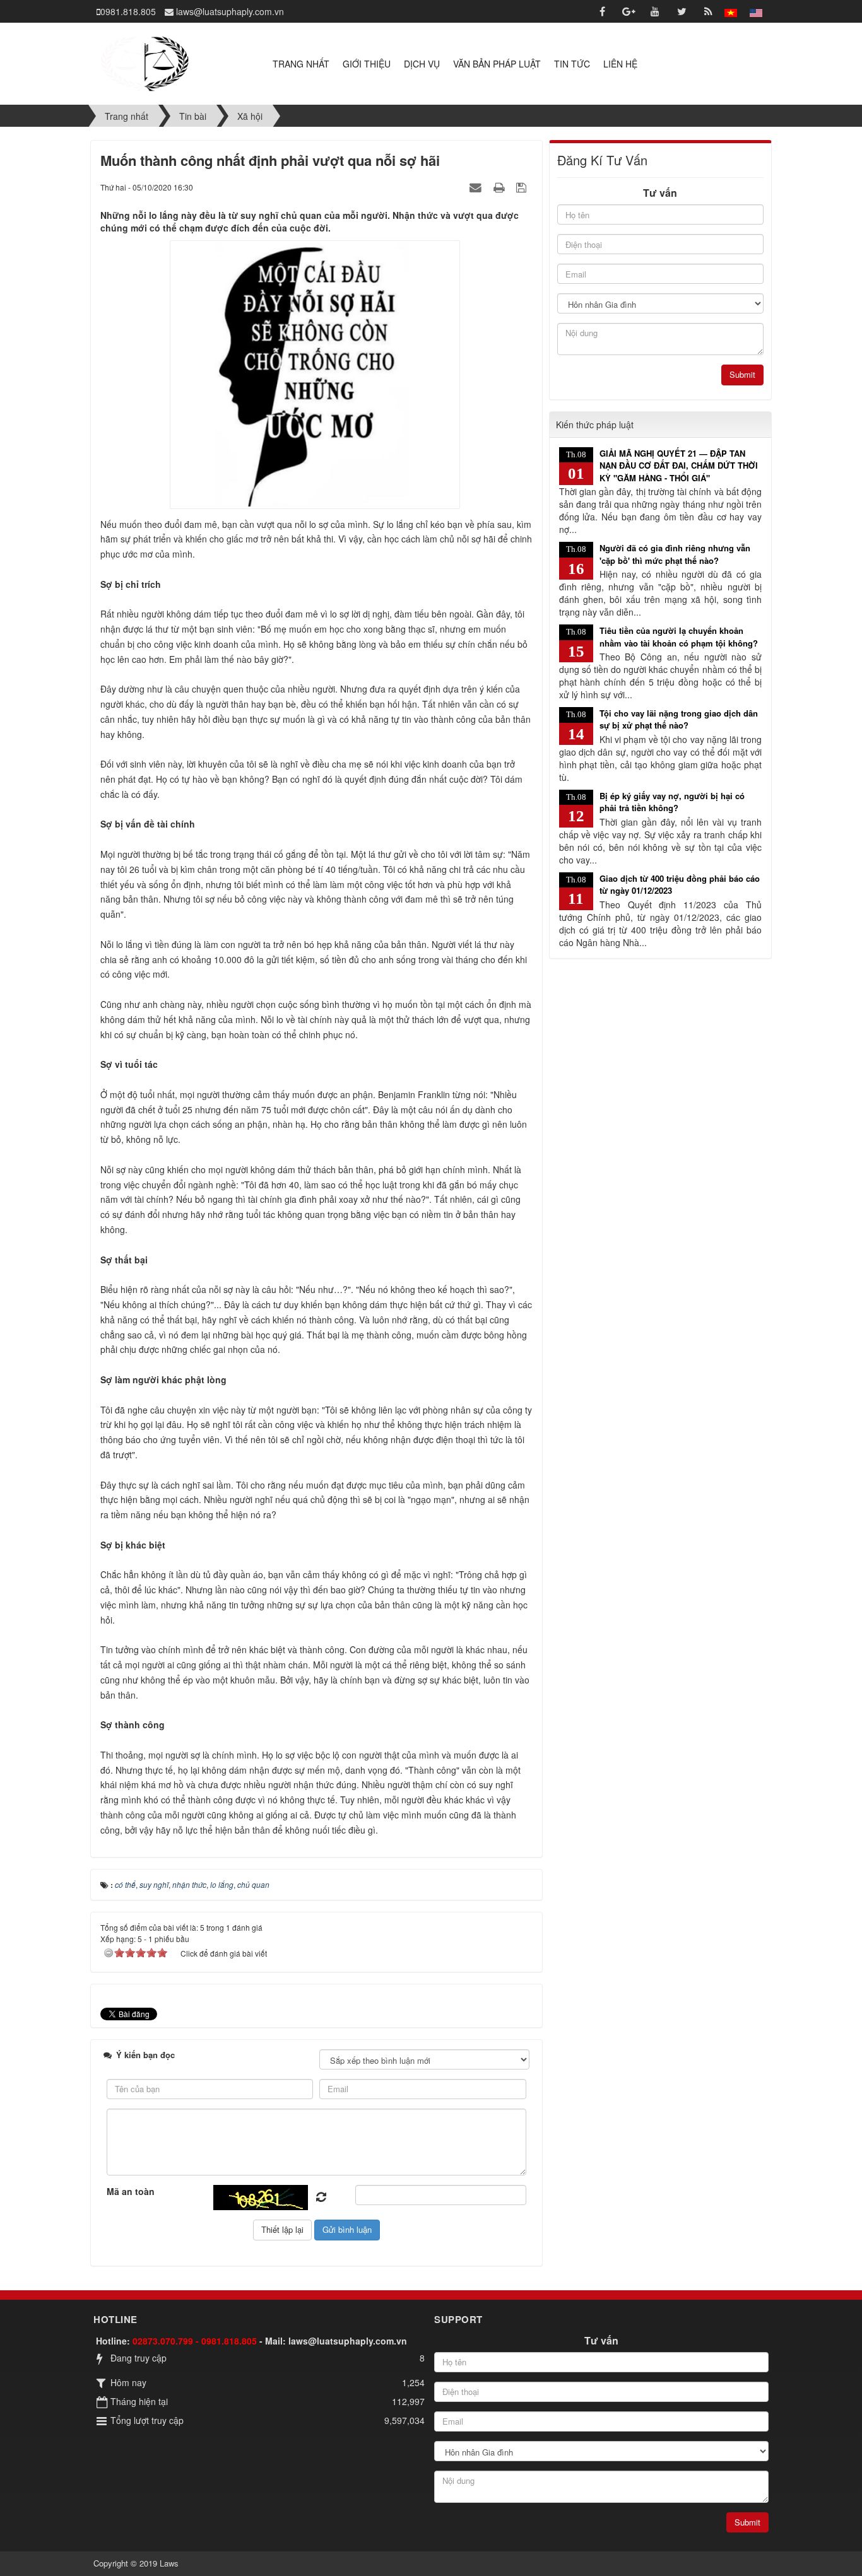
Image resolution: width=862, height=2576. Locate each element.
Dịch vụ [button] (422, 64)
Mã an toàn (131, 2191)
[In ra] (500, 187)
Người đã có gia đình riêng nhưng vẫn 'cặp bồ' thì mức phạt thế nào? (675, 554)
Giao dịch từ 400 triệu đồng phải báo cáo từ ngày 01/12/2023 (680, 885)
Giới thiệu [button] (367, 64)
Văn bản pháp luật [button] (497, 64)
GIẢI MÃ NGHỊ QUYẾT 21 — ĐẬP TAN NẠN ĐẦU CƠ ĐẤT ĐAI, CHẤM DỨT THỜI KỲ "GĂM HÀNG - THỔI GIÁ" (679, 465)
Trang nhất (301, 64)
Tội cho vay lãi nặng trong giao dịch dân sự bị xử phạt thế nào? (679, 719)
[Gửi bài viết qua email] (477, 187)
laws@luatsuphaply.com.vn (348, 2341)
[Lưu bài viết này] (523, 187)
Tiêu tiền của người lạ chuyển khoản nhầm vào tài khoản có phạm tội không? (679, 637)
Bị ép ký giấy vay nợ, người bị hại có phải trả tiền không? (672, 802)
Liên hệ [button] (620, 64)
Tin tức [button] (572, 64)
